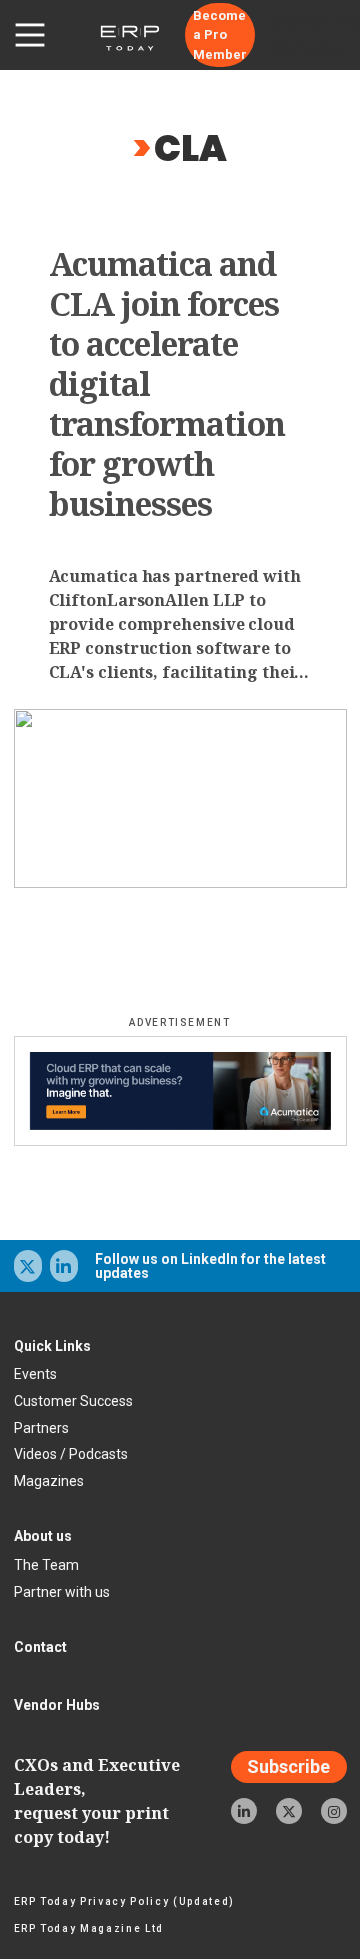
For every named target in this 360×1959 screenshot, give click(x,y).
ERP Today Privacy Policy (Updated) (124, 1901)
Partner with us (62, 1592)
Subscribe (288, 1766)
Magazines (49, 1481)
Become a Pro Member (220, 35)
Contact (40, 1647)
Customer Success (73, 1401)
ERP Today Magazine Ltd (89, 1928)
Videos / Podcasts (71, 1454)
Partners (41, 1428)
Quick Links (52, 1346)
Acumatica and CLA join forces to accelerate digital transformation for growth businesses (167, 384)
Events (35, 1374)
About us (43, 1536)
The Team (46, 1565)
